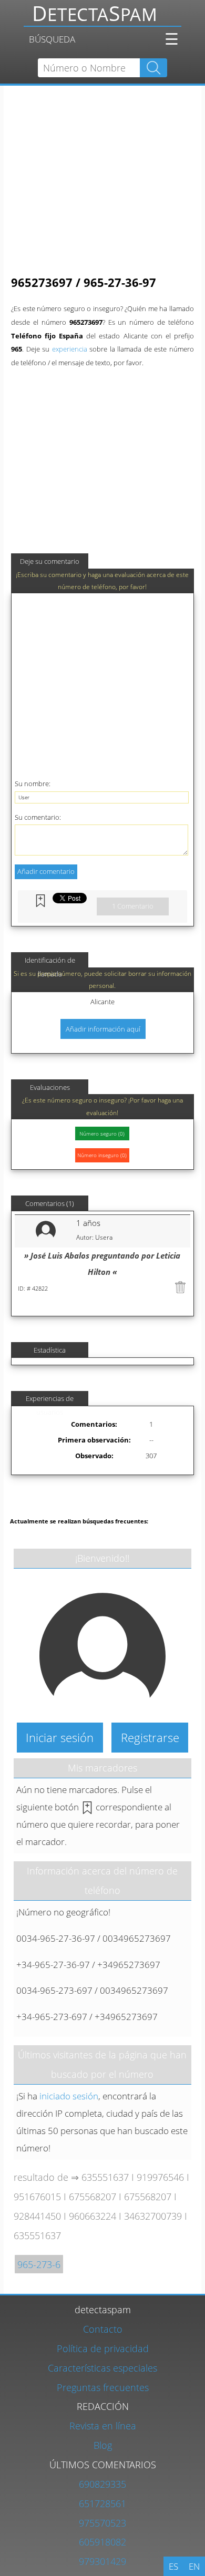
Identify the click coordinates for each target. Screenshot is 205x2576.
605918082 (102, 2542)
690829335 (102, 2484)
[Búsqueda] (102, 17)
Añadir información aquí (103, 1029)
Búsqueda (52, 39)
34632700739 (153, 2216)
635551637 (105, 2177)
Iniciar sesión (60, 1737)
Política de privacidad (103, 2348)
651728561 (102, 2503)
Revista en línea (103, 2425)
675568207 (93, 2196)
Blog (103, 2445)
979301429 (102, 2561)
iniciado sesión (69, 2096)
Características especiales (102, 2368)
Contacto (103, 2329)
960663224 (93, 2216)
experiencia (70, 349)
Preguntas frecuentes (103, 2387)
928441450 (37, 2216)
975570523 (102, 2523)
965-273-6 (39, 2264)
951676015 (37, 2196)
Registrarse (150, 1737)
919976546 (160, 2177)
